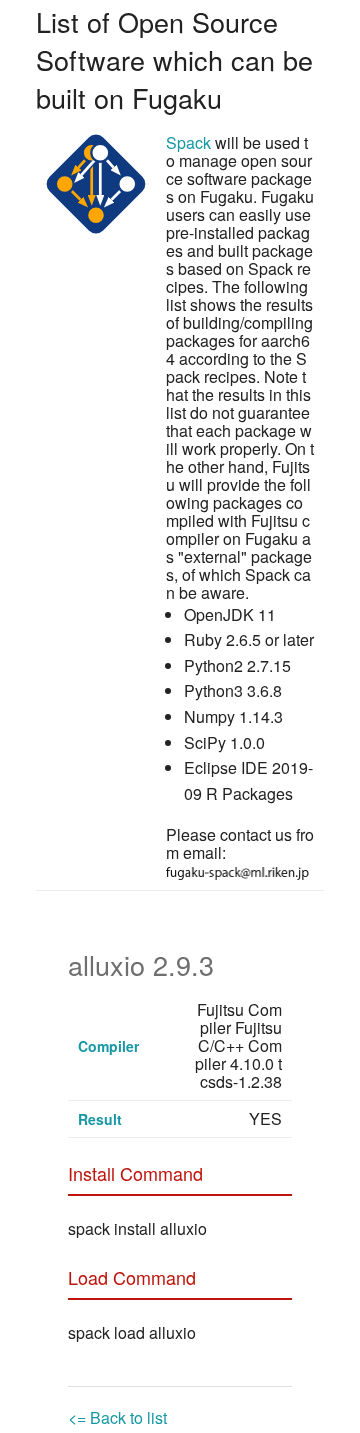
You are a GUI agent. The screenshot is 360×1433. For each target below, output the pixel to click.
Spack (188, 142)
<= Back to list (117, 1417)
